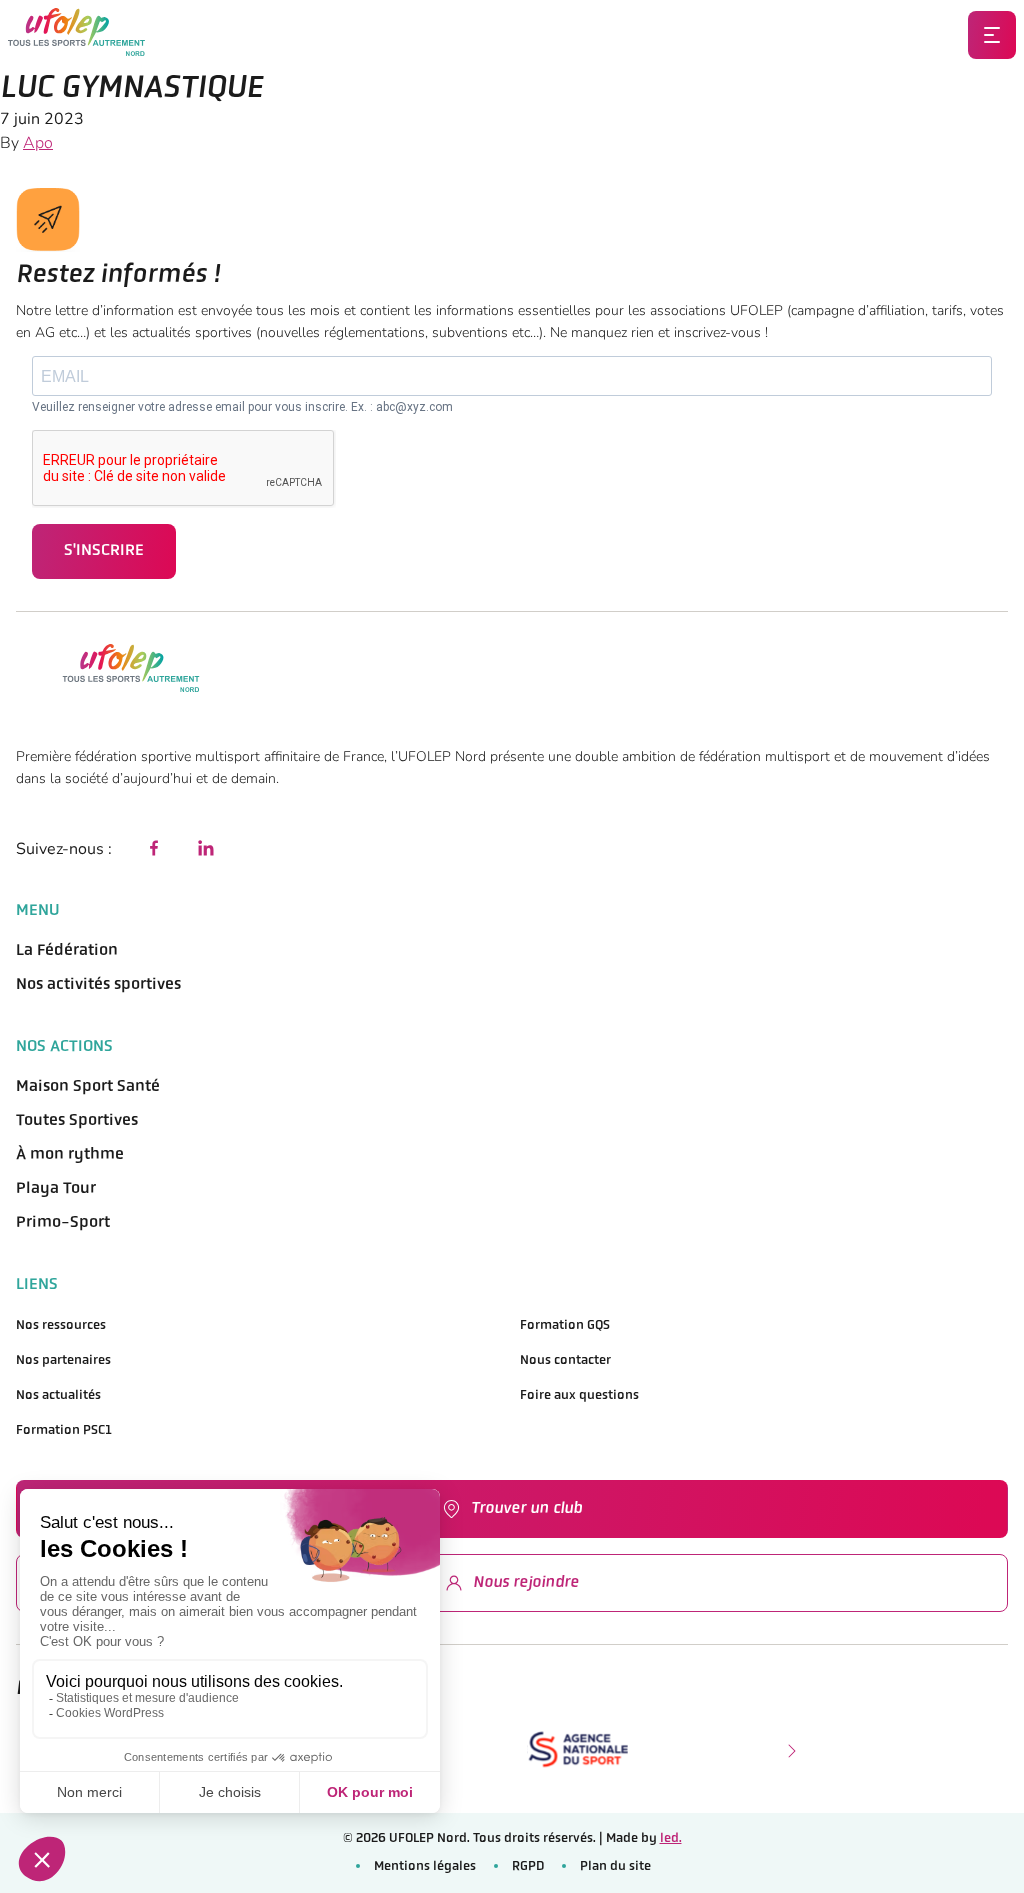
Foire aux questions (579, 1395)
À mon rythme (70, 1155)
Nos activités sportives (98, 985)
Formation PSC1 (64, 1430)
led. (671, 1838)
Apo (38, 143)
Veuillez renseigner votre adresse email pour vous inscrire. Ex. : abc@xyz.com (242, 407)
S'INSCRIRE (104, 551)
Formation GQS (565, 1325)
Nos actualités (58, 1395)
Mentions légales (425, 1866)
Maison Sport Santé (88, 1087)
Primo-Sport (63, 1223)
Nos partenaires (63, 1360)
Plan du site (615, 1866)
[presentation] (790, 1749)
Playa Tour (56, 1189)
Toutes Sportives (77, 1121)
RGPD (528, 1866)
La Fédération (67, 951)
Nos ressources (61, 1325)
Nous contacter (565, 1360)
